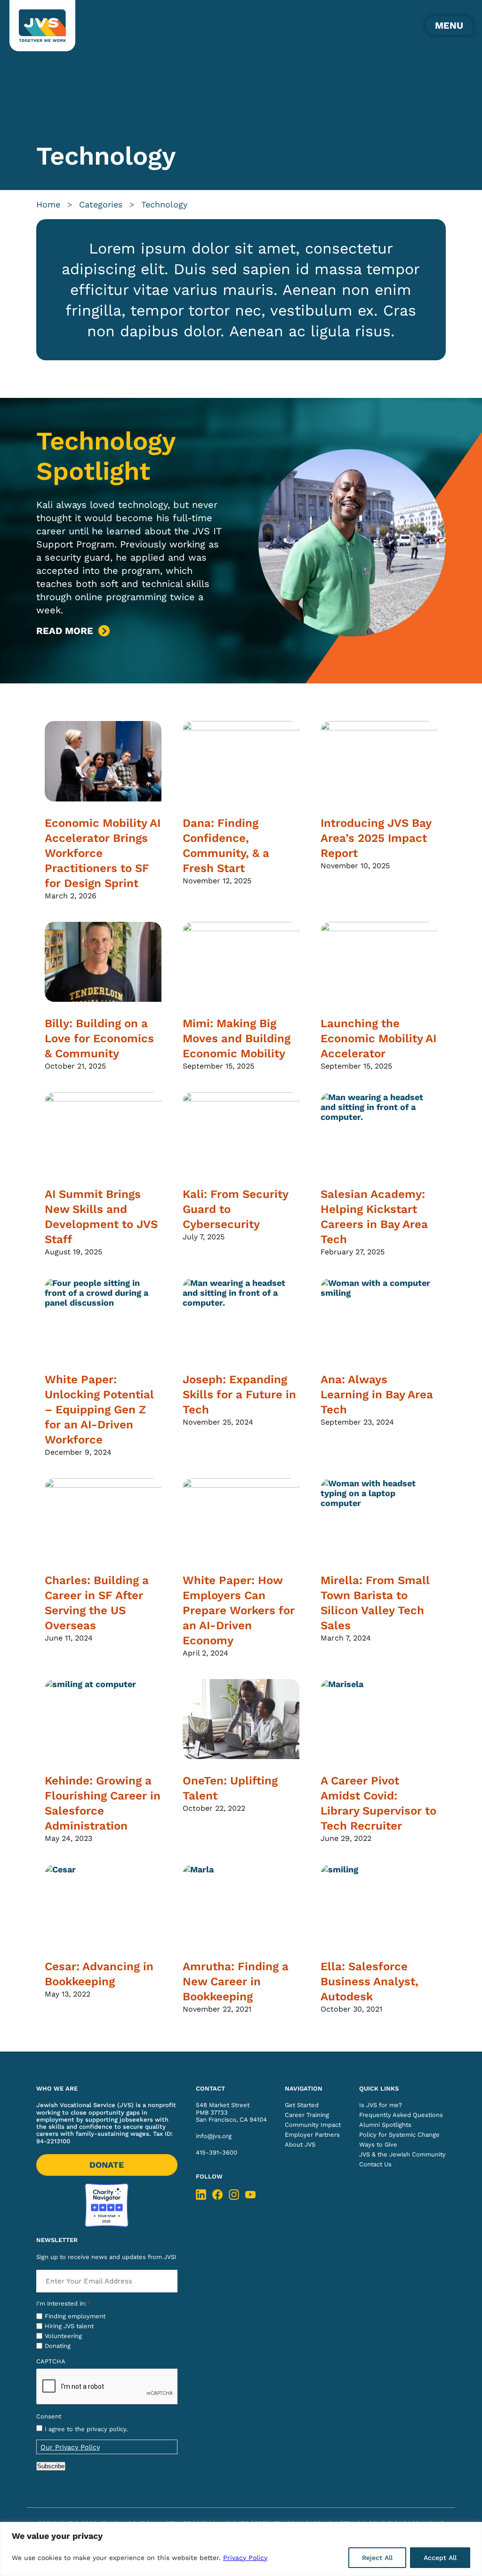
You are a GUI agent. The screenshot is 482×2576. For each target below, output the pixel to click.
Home (48, 204)
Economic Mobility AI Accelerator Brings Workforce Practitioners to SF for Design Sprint (103, 853)
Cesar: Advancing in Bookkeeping (99, 1974)
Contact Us (375, 2164)
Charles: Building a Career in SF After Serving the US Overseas (97, 1603)
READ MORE (65, 631)
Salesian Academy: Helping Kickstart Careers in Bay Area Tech (374, 1217)
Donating (58, 2346)
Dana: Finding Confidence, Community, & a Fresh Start (226, 846)
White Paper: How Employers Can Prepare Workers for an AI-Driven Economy (239, 1610)
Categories (101, 204)
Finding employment (75, 2316)
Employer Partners (312, 2135)
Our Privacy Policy (70, 2447)
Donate (107, 2165)
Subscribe (51, 2466)
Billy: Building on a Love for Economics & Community (99, 1038)
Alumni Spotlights (385, 2125)
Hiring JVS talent (69, 2326)
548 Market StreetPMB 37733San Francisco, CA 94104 (231, 2112)
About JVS (300, 2144)
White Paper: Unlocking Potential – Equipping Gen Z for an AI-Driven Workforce (99, 1410)
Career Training (307, 2115)
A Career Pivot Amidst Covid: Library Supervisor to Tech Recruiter (378, 1803)
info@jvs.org (214, 2136)
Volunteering (63, 2336)
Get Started (302, 2105)
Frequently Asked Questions (401, 2115)
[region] (241, 2549)
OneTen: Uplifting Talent (230, 1788)
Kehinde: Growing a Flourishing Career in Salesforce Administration (103, 1803)
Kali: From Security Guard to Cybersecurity (235, 1209)
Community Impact (313, 2125)
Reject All (377, 2558)
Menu (449, 25)
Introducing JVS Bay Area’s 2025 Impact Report (376, 838)
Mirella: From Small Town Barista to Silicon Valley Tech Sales (375, 1603)
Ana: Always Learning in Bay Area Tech (377, 1395)
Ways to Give (378, 2144)
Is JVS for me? (381, 2105)
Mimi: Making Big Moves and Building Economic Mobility (237, 1038)
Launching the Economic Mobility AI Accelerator (378, 1038)
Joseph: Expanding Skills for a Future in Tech (239, 1395)
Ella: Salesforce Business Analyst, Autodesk (370, 1982)
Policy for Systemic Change (399, 2135)
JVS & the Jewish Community (402, 2154)
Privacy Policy (245, 2558)
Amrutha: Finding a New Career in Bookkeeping (236, 1982)
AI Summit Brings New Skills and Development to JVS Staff (101, 1217)
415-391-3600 (217, 2152)
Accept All (440, 2558)
